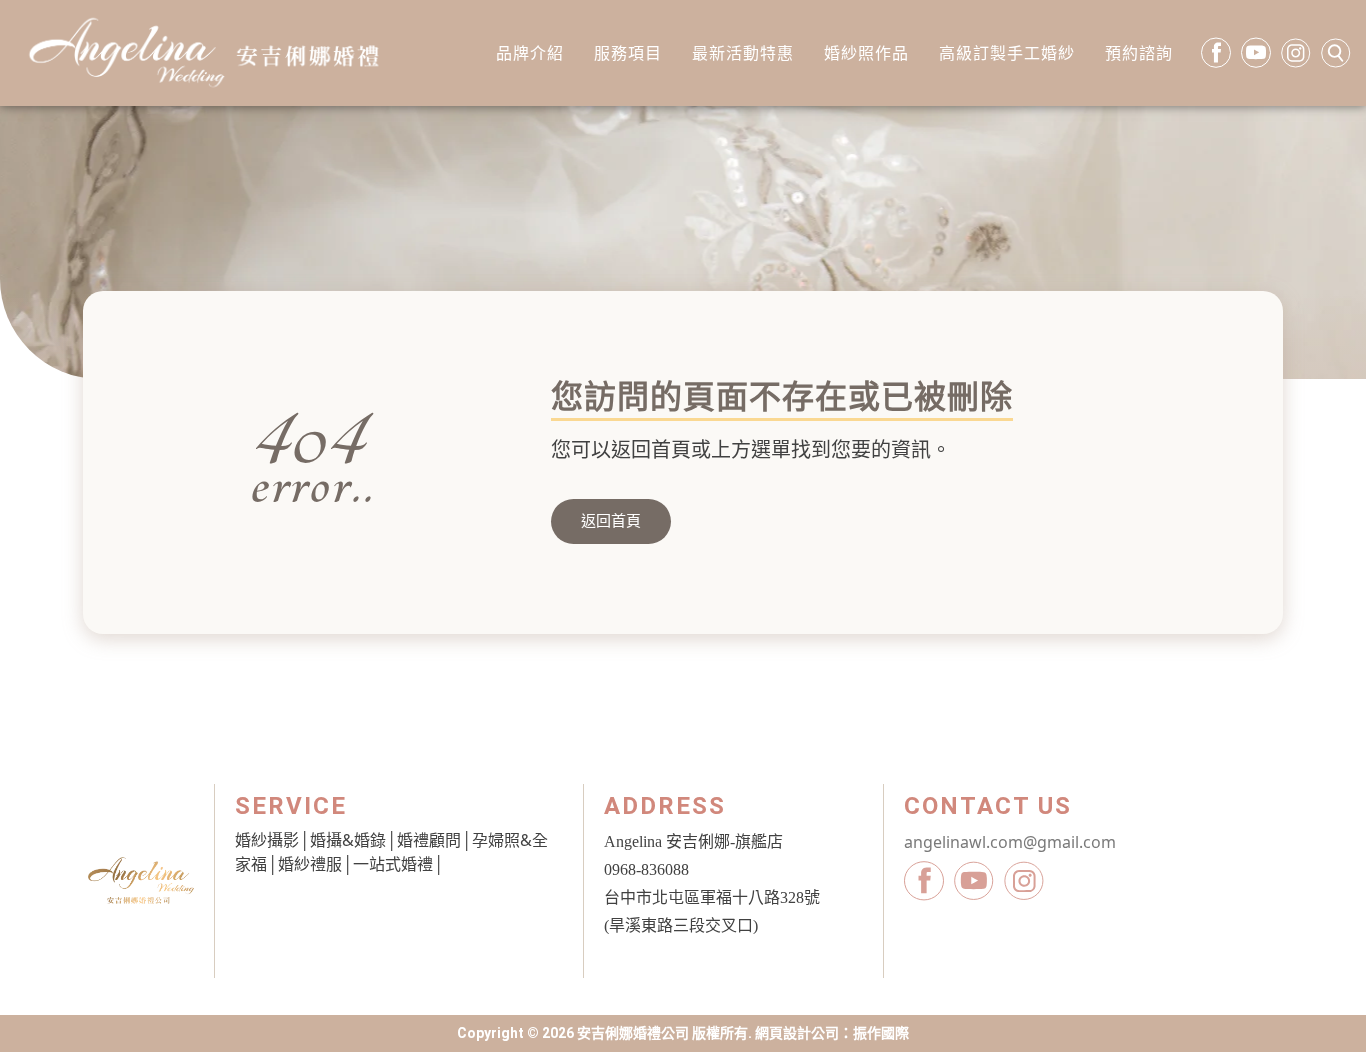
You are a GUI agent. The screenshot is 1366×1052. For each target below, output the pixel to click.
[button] (611, 521)
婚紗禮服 (310, 864)
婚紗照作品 (866, 53)
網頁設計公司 (797, 1033)
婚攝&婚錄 (348, 840)
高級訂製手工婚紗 (1007, 53)
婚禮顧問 (429, 840)
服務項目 (628, 53)
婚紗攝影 (267, 840)
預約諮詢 (1139, 53)
